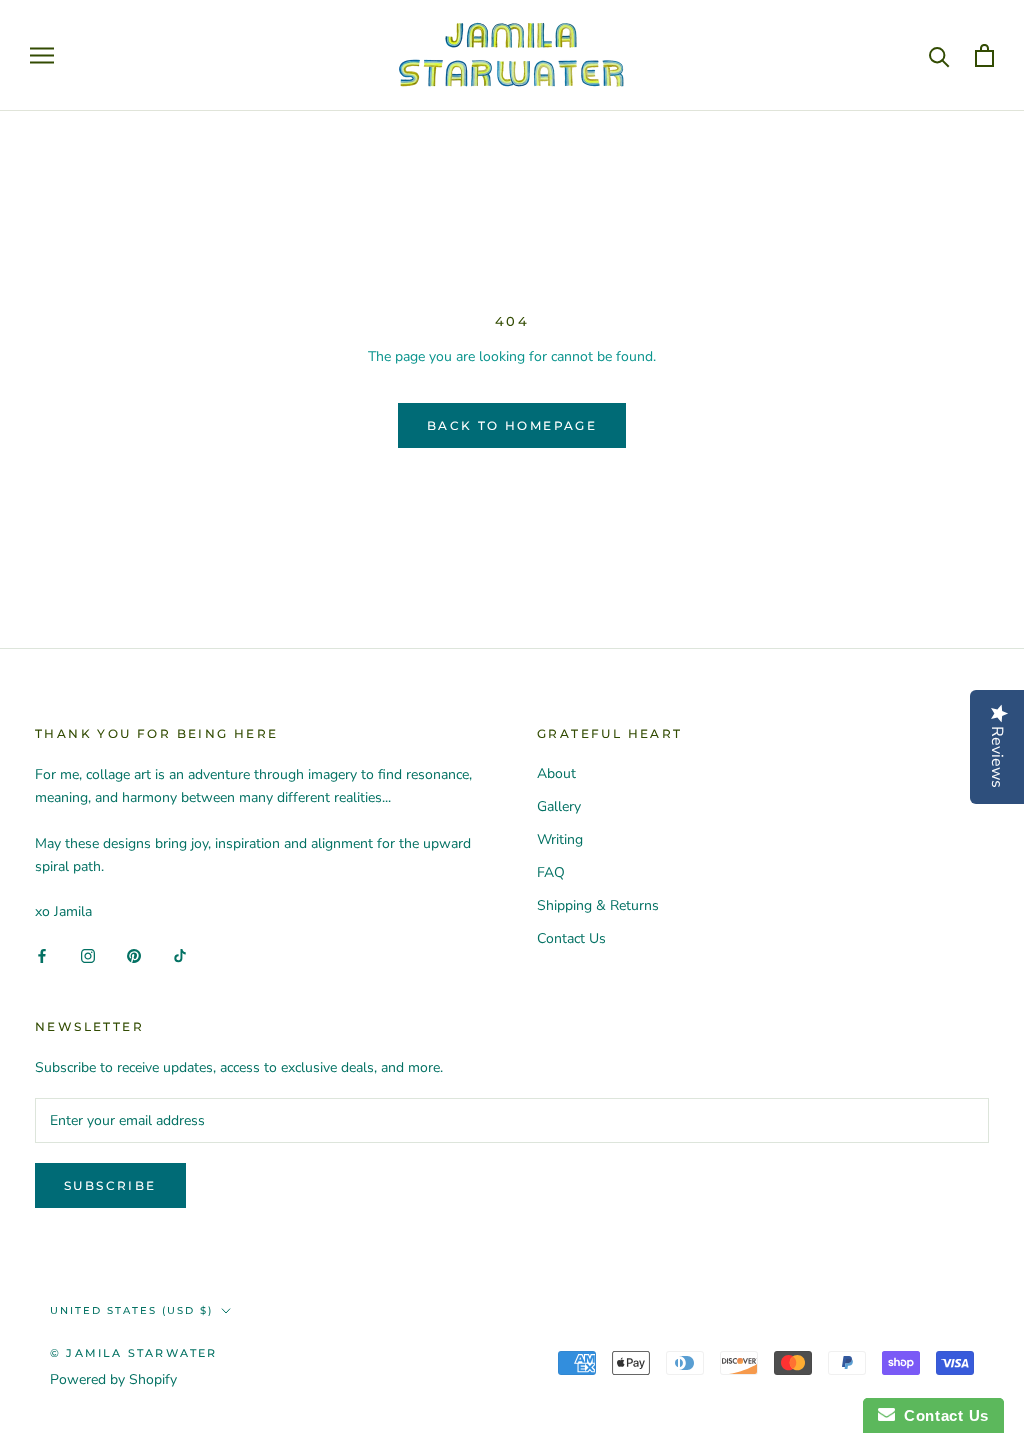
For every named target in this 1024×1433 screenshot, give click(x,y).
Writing (560, 839)
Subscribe (110, 1185)
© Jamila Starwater (134, 1353)
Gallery (559, 806)
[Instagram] (88, 955)
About (556, 773)
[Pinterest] (134, 955)
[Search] (939, 55)
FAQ (551, 872)
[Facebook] (42, 955)
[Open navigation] (42, 55)
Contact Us (571, 938)
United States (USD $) (131, 1310)
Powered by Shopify (113, 1379)
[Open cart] (984, 55)
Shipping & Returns (598, 905)
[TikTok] (180, 955)
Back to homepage (512, 425)
